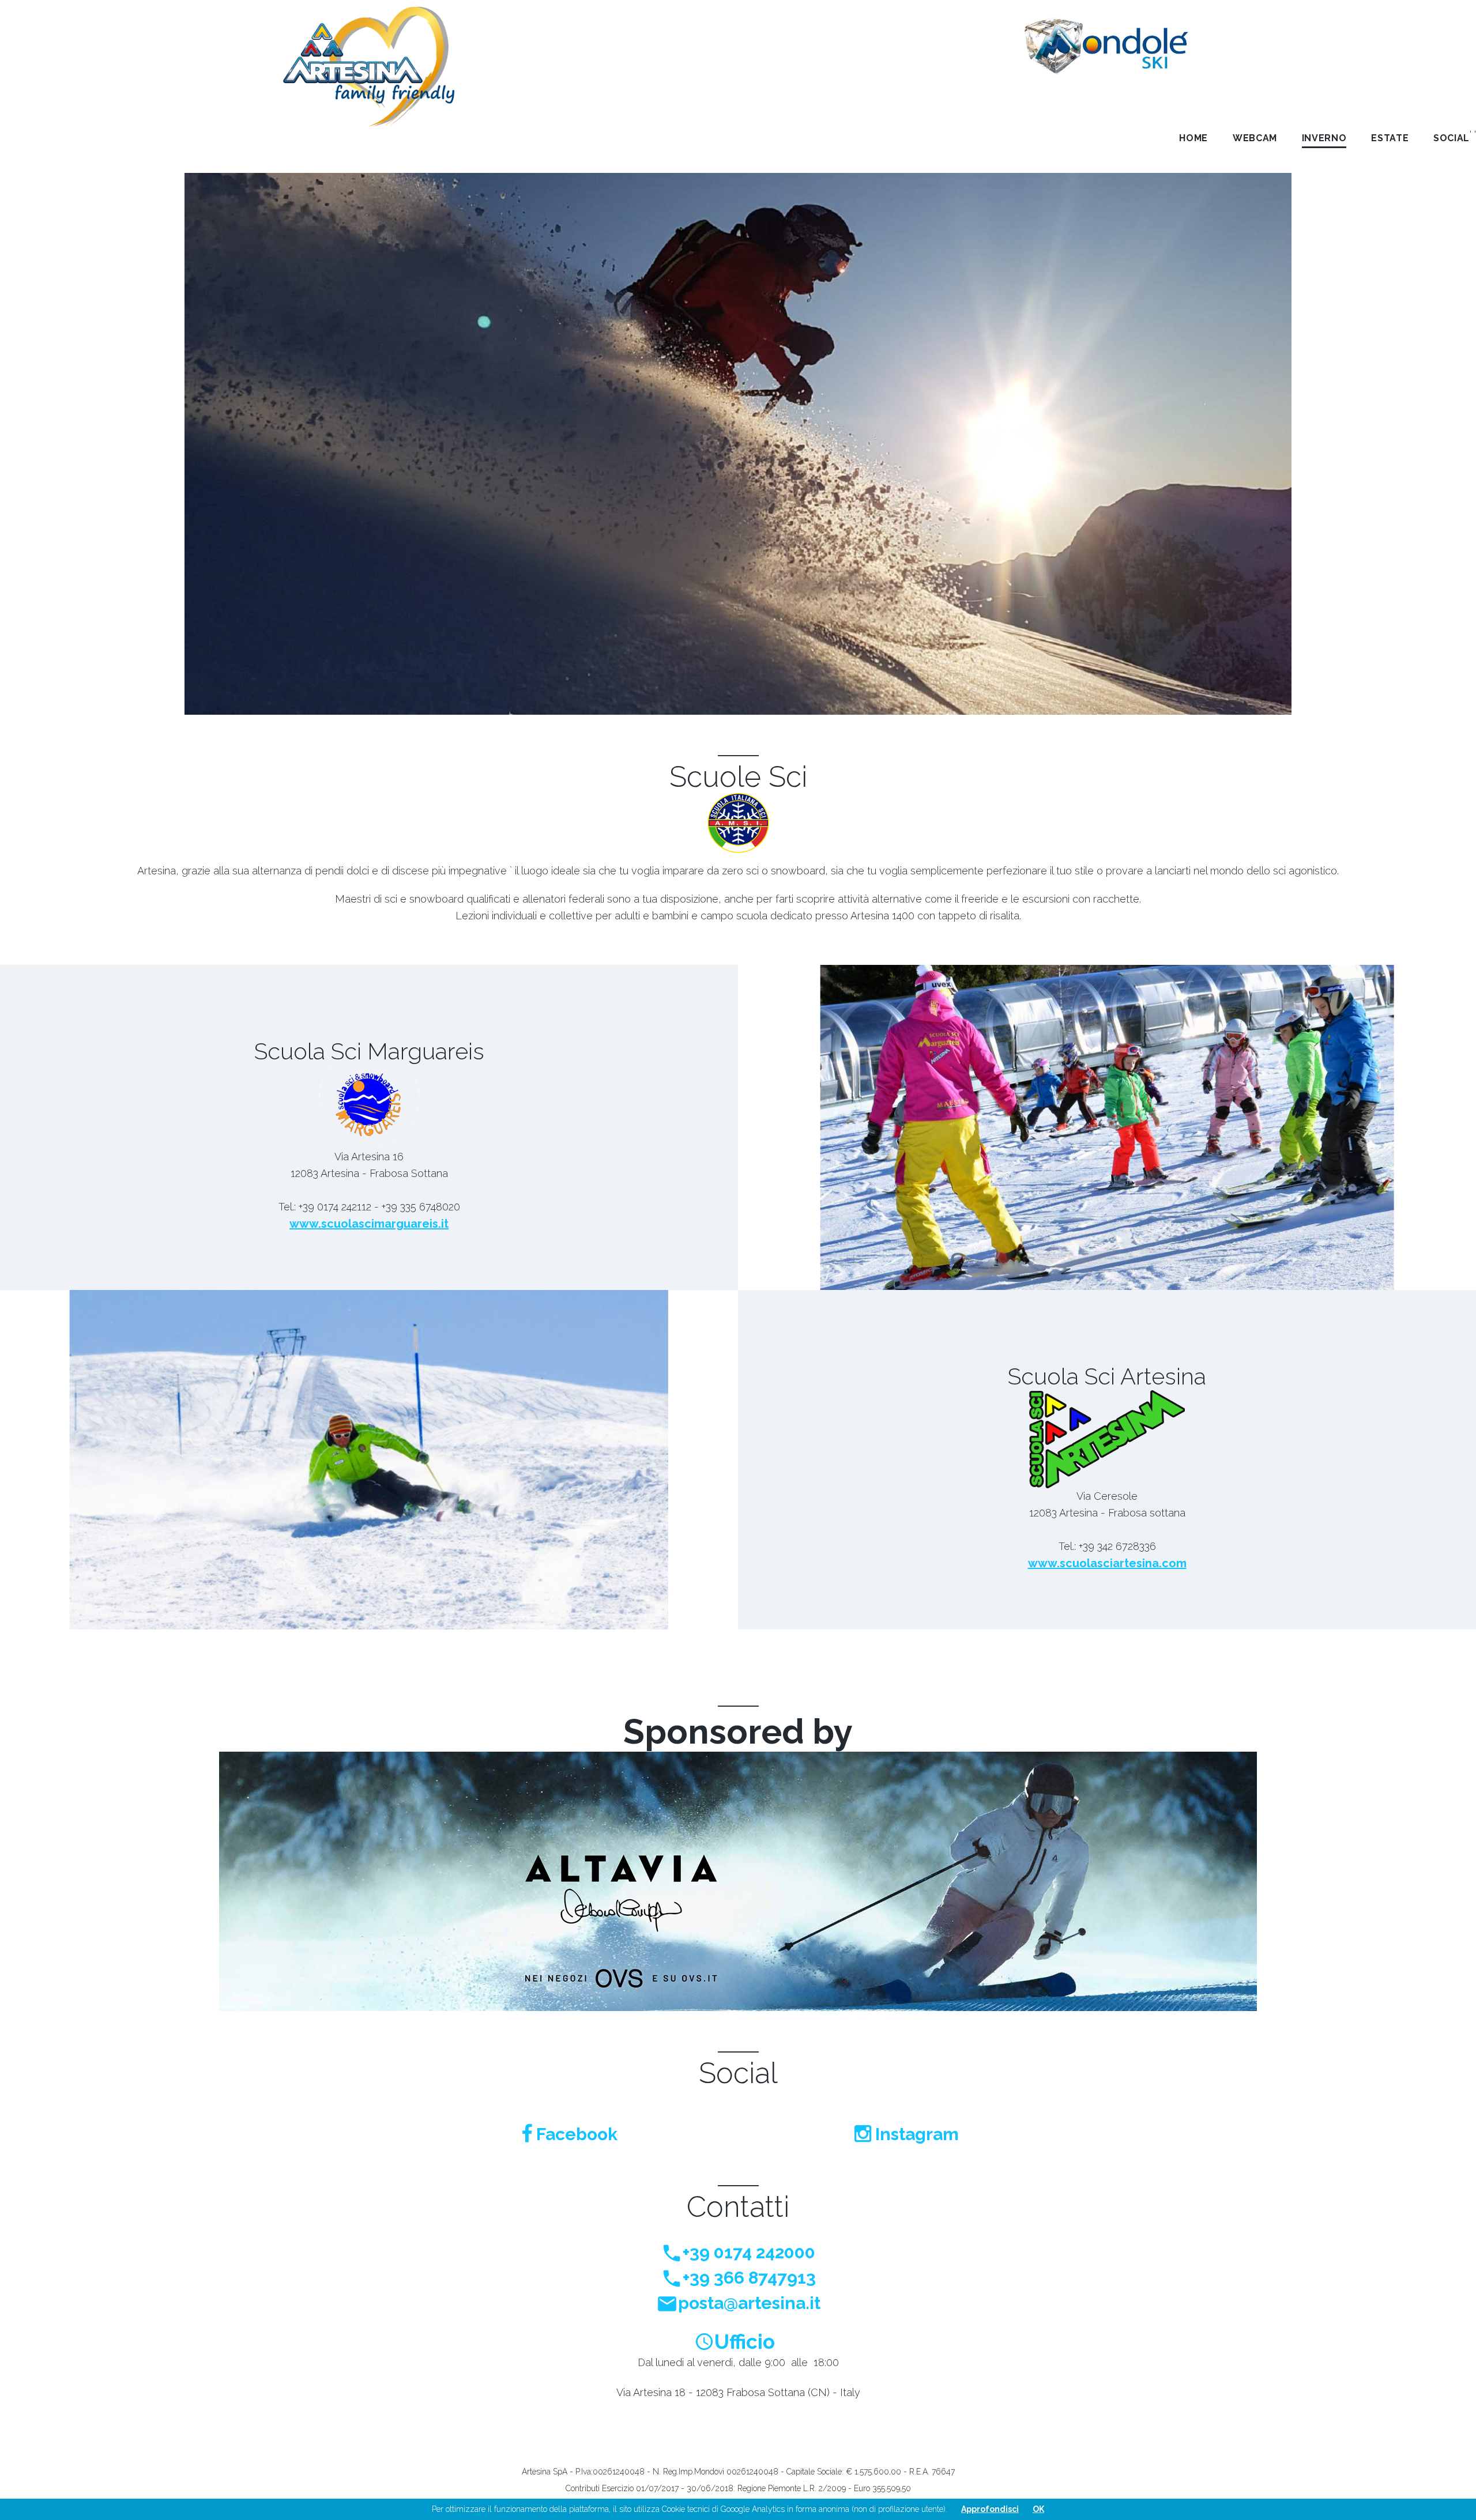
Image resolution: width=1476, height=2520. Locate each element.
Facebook (575, 2134)
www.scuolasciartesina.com (1107, 1563)
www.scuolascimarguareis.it (369, 1224)
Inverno (1324, 138)
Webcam (1255, 138)
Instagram (915, 2134)
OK (1038, 2509)
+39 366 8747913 (749, 2278)
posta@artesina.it (749, 2303)
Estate (1390, 138)
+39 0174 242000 (749, 2252)
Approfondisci (990, 2509)
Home (1193, 138)
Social (1451, 138)
